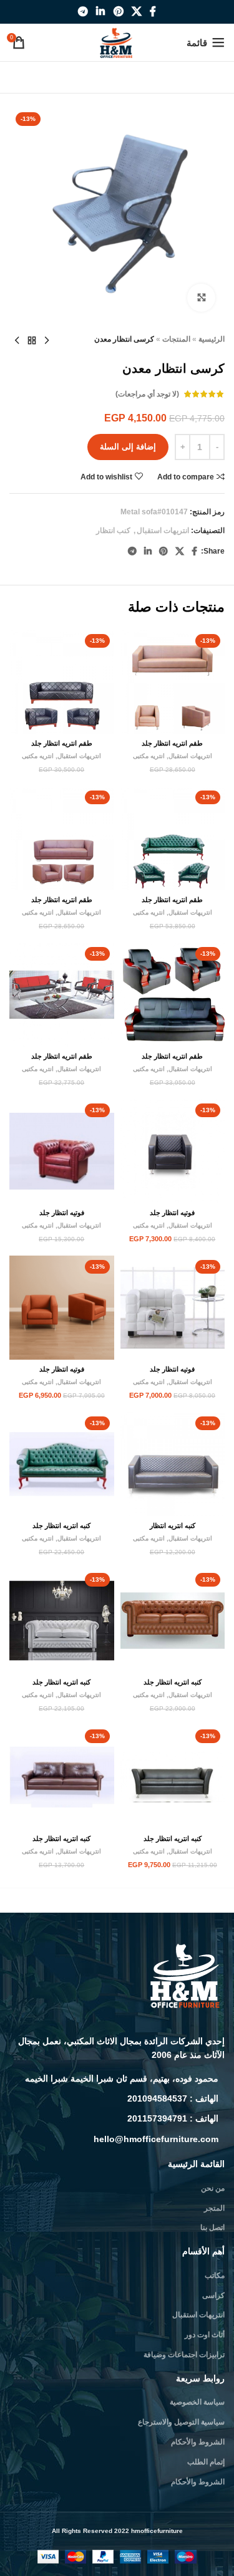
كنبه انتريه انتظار (173, 1526)
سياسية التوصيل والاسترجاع (181, 2422)
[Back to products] (32, 341)
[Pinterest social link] (118, 12)
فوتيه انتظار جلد (172, 1213)
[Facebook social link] (153, 12)
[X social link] (136, 12)
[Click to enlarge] (201, 298)
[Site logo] (117, 42)
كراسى (213, 2295)
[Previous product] (47, 341)
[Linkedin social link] (101, 12)
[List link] (117, 2079)
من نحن (213, 2188)
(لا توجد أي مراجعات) (147, 394)
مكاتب (215, 2276)
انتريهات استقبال (163, 531)
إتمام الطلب (206, 2462)
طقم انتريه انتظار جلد (172, 743)
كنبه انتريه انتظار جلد (61, 1526)
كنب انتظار (113, 531)
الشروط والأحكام (198, 2442)
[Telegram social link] (83, 12)
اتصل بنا (212, 2228)
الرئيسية (212, 339)
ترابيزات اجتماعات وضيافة (184, 2355)
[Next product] (17, 341)
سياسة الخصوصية (197, 2402)
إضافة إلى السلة (128, 447)
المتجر (214, 2208)
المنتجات (176, 339)
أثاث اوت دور (205, 2335)
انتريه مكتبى (149, 756)
